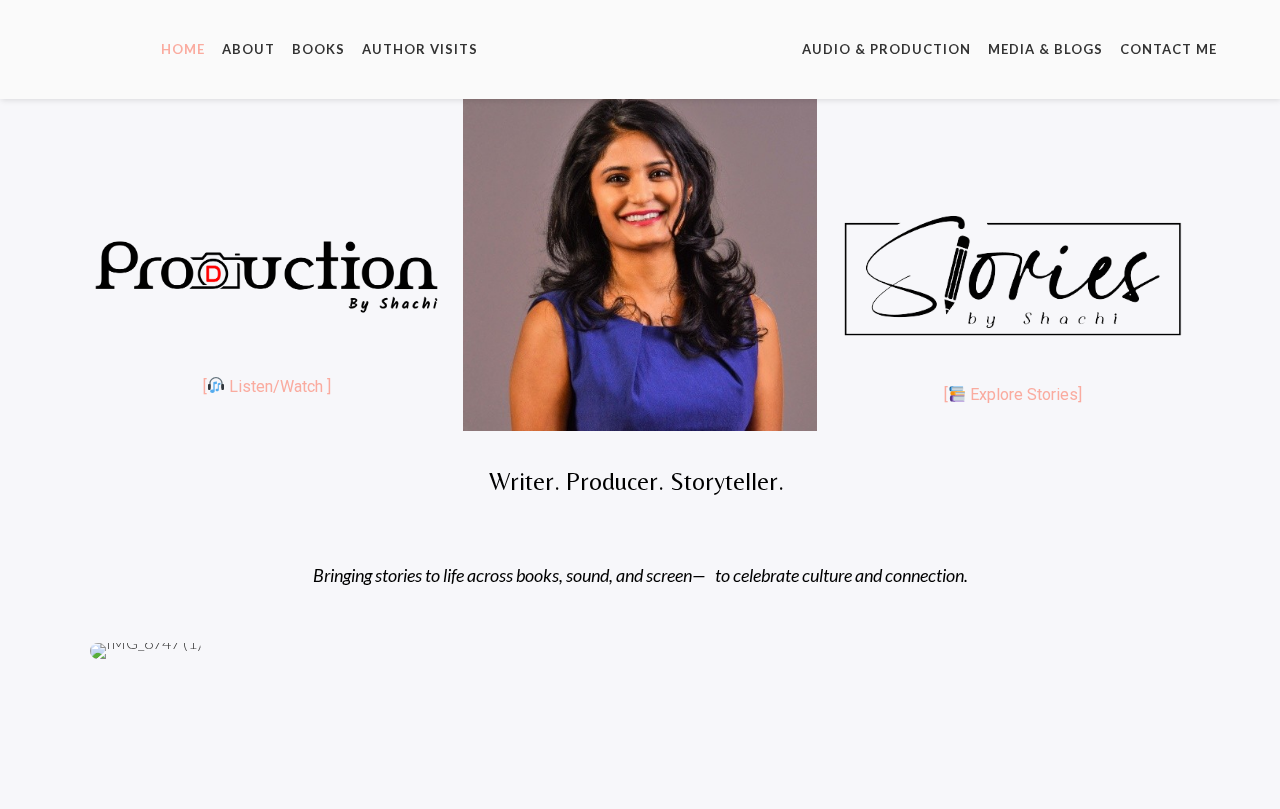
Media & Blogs (1045, 49)
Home (183, 49)
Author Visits (420, 49)
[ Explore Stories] (1013, 394)
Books (318, 49)
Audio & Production (886, 49)
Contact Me (1168, 49)
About (248, 49)
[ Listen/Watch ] (267, 386)
